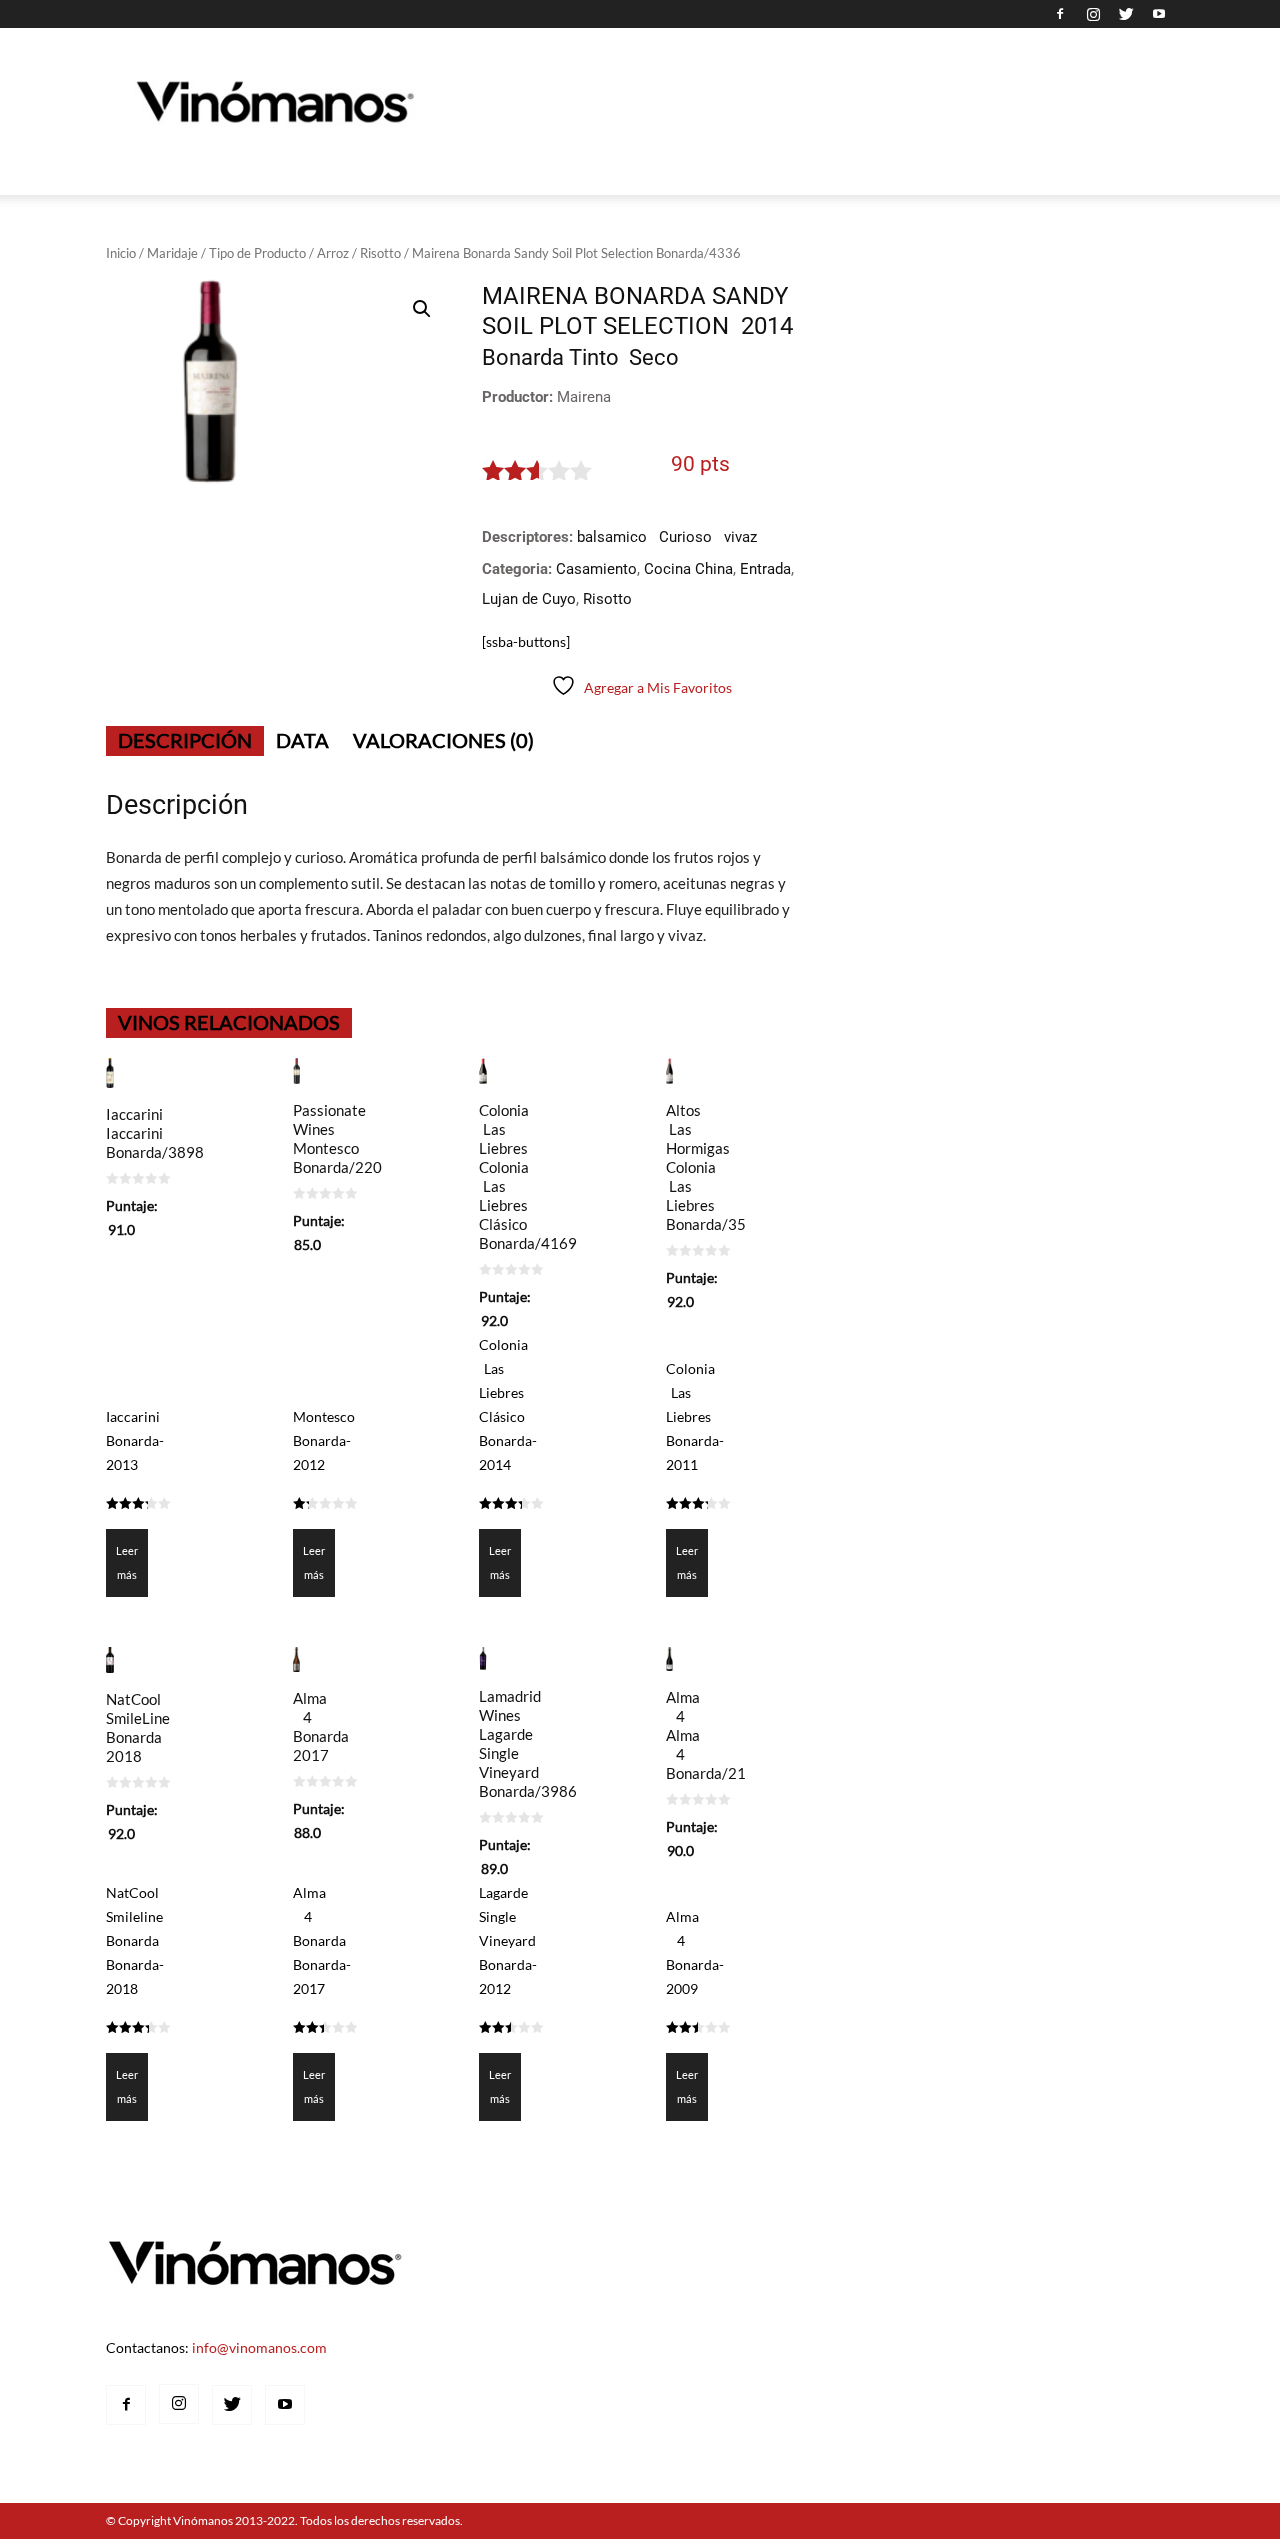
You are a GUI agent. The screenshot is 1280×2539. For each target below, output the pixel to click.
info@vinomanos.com (259, 2347)
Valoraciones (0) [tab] (443, 740)
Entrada (765, 569)
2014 (767, 326)
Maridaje (172, 253)
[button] (422, 309)
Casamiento (596, 569)
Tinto (594, 357)
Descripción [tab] (185, 740)
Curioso (685, 537)
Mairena (584, 397)
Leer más (127, 1562)
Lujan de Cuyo (529, 599)
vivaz (740, 537)
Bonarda (523, 357)
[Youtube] (1159, 14)
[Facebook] (1060, 14)
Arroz (333, 253)
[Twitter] (1126, 14)
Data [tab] (302, 740)
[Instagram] (1093, 14)
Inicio (121, 253)
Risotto (380, 253)
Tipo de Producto (257, 253)
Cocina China (688, 569)
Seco (654, 357)
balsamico (612, 537)
